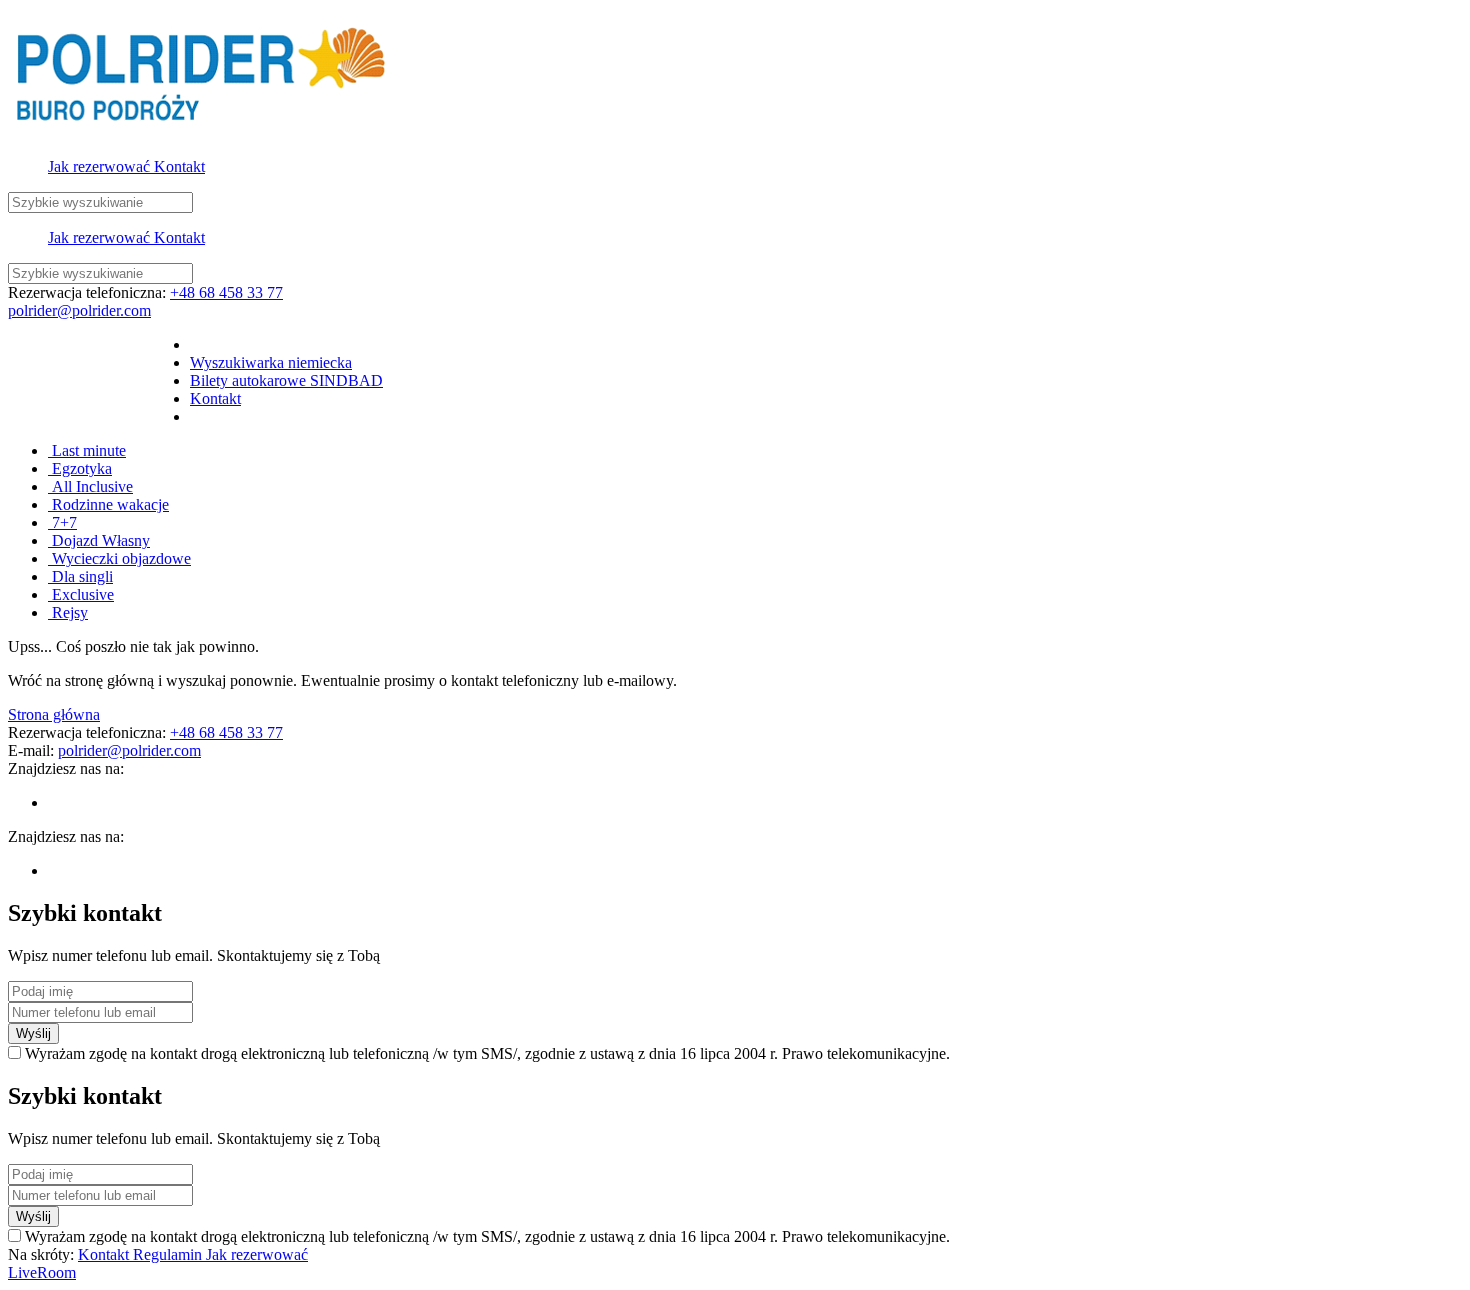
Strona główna (54, 714)
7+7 (62, 522)
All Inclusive (90, 486)
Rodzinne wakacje (108, 504)
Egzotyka (80, 468)
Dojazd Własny (99, 540)
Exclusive (81, 594)
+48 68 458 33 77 (226, 292)
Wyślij (33, 1033)
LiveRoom (42, 1272)
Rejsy (68, 612)
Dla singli (80, 576)
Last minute (87, 450)
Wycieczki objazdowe (119, 558)
